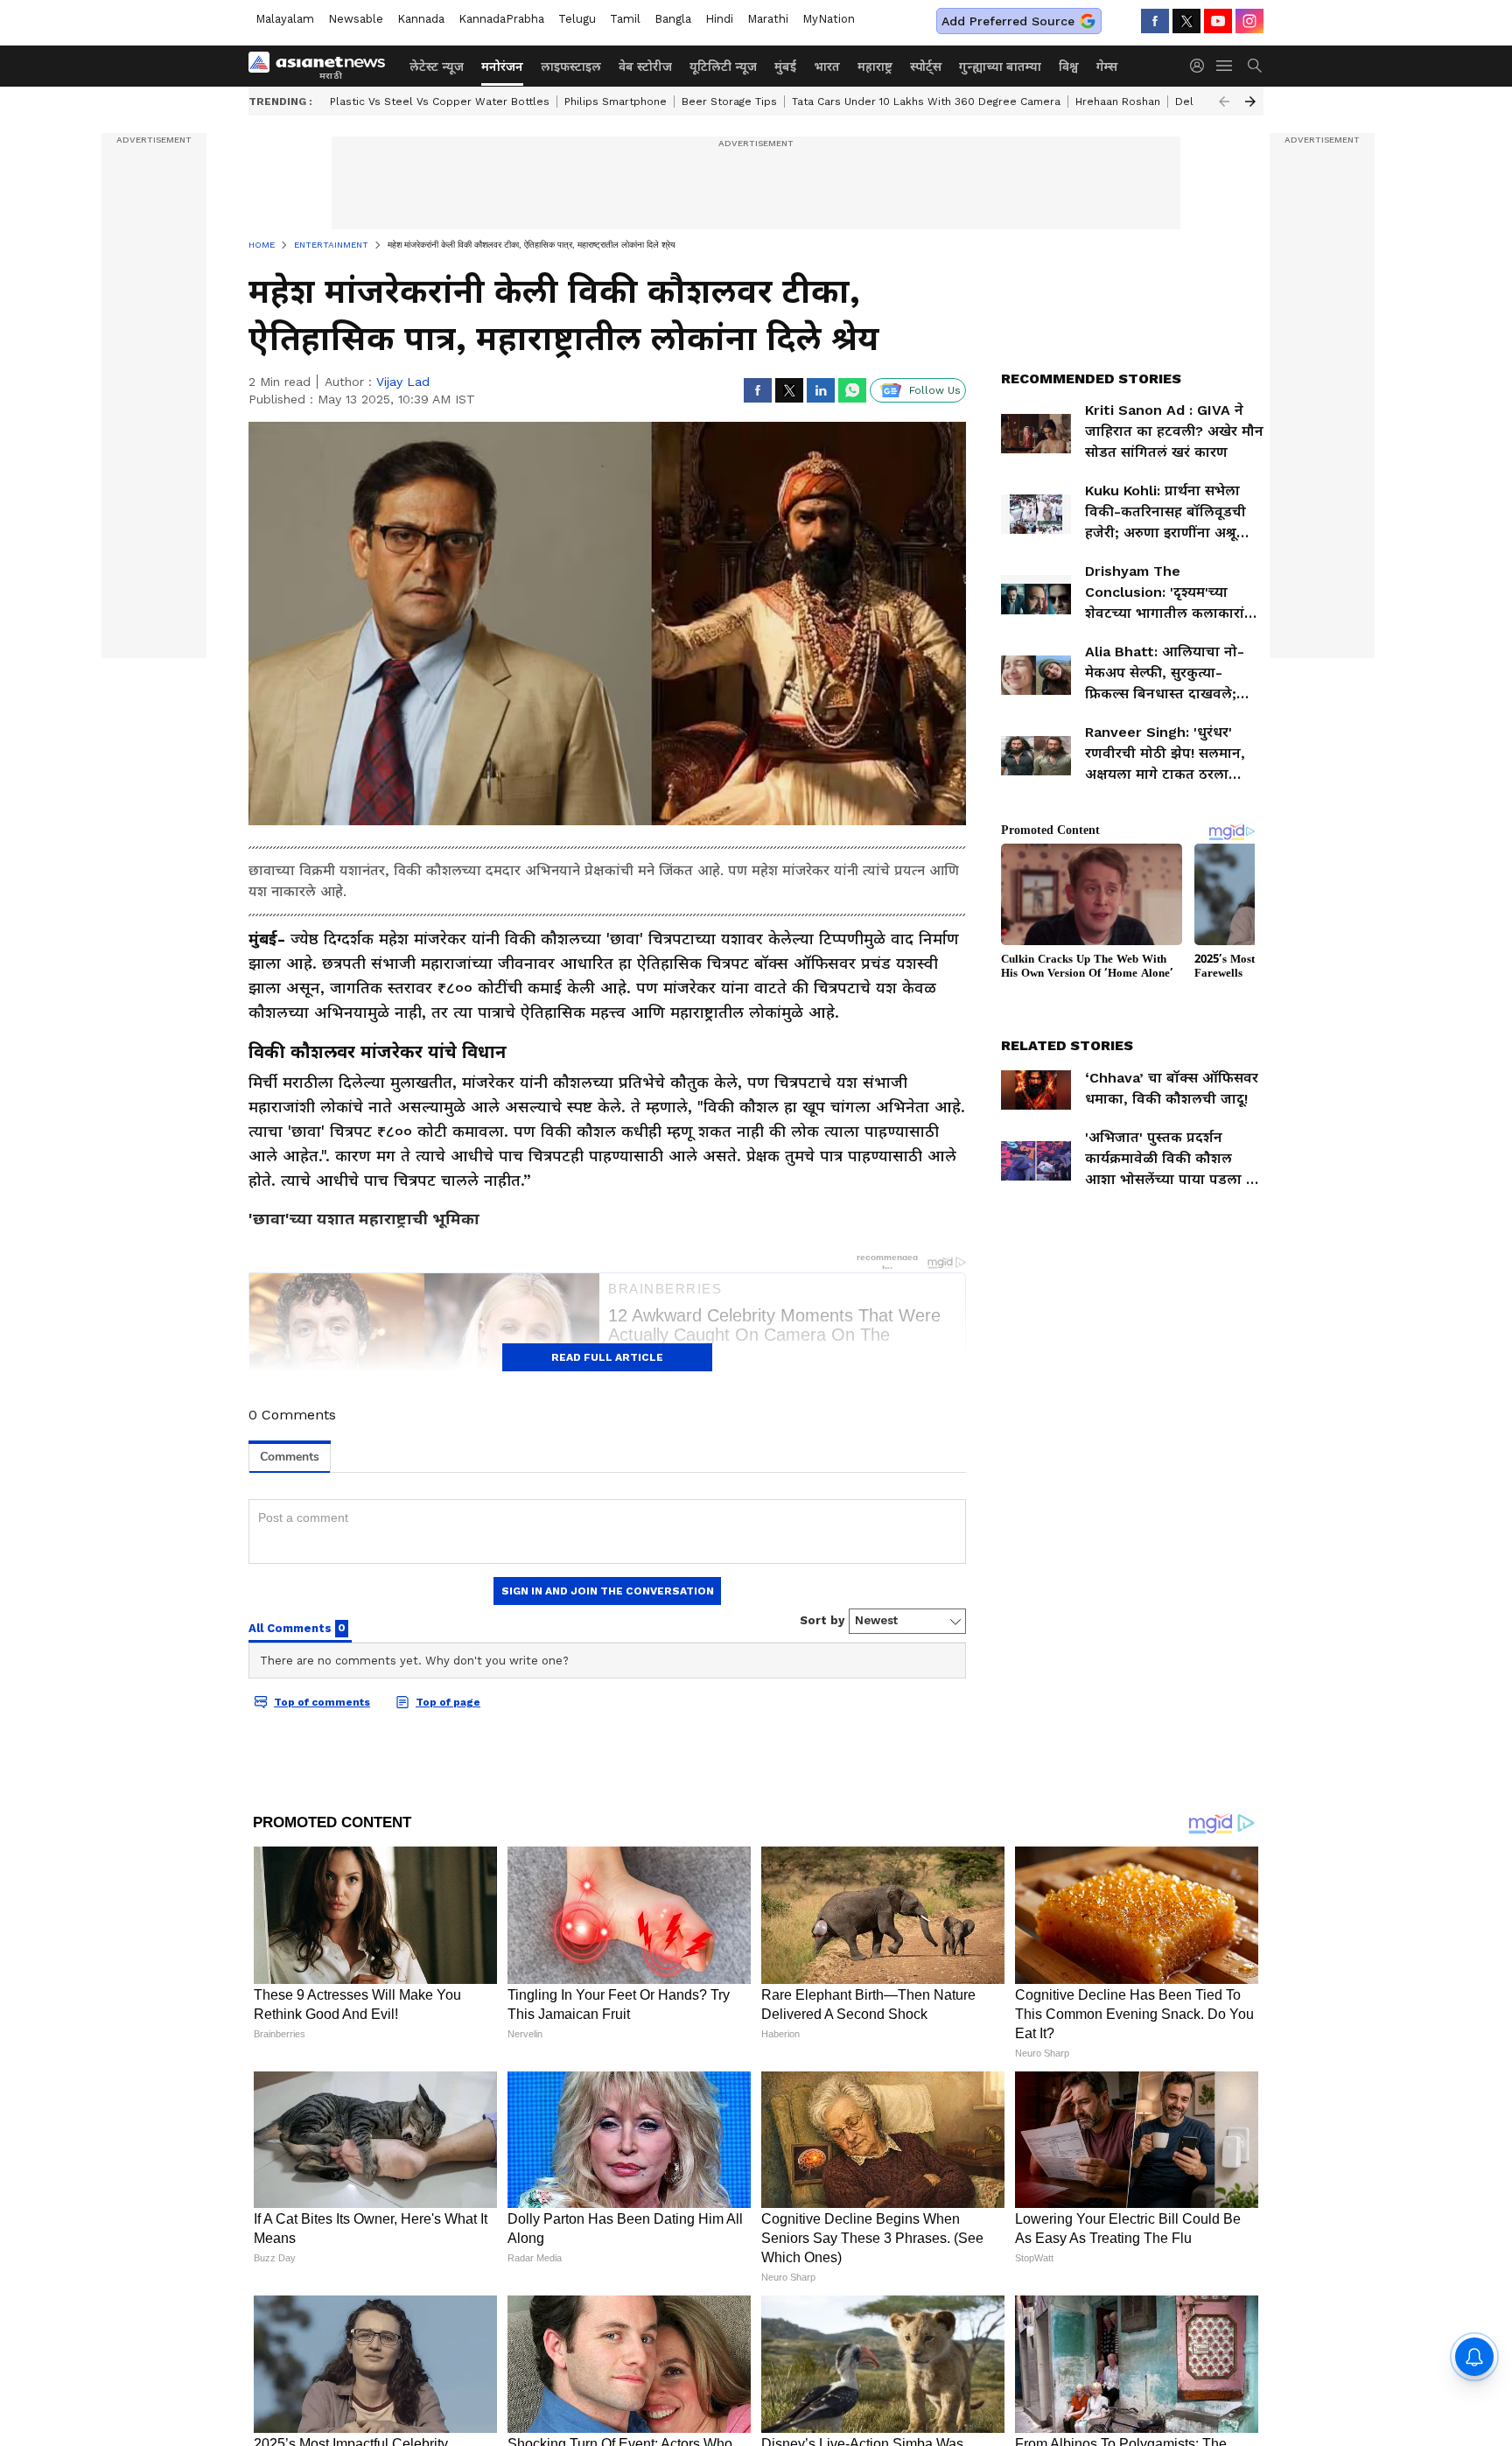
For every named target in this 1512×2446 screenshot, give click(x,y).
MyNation (829, 19)
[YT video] (1218, 21)
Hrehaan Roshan (1118, 102)
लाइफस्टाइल (571, 67)
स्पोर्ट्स (926, 67)
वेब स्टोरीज (645, 67)
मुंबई (785, 67)
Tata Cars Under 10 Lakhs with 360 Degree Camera (926, 102)
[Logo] (323, 66)
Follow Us (935, 390)
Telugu (577, 19)
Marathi (768, 19)
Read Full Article (607, 1357)
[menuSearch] (1255, 66)
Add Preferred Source (1008, 21)
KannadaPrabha (501, 19)
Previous (1224, 102)
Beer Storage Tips (729, 102)
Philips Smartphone (616, 102)
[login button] (1201, 66)
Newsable (356, 19)
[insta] (1249, 21)
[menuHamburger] (1225, 66)
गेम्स (1107, 67)
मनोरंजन (502, 67)
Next (1250, 102)
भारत (827, 67)
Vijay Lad (403, 382)
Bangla (673, 19)
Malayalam (285, 19)
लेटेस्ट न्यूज (437, 67)
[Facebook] (1155, 21)
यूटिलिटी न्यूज (723, 67)
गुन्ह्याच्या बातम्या (1000, 67)
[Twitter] (1186, 21)
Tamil (625, 19)
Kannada (421, 19)
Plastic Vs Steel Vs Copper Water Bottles (440, 102)
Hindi (719, 19)
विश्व (1069, 67)
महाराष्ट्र (875, 67)
